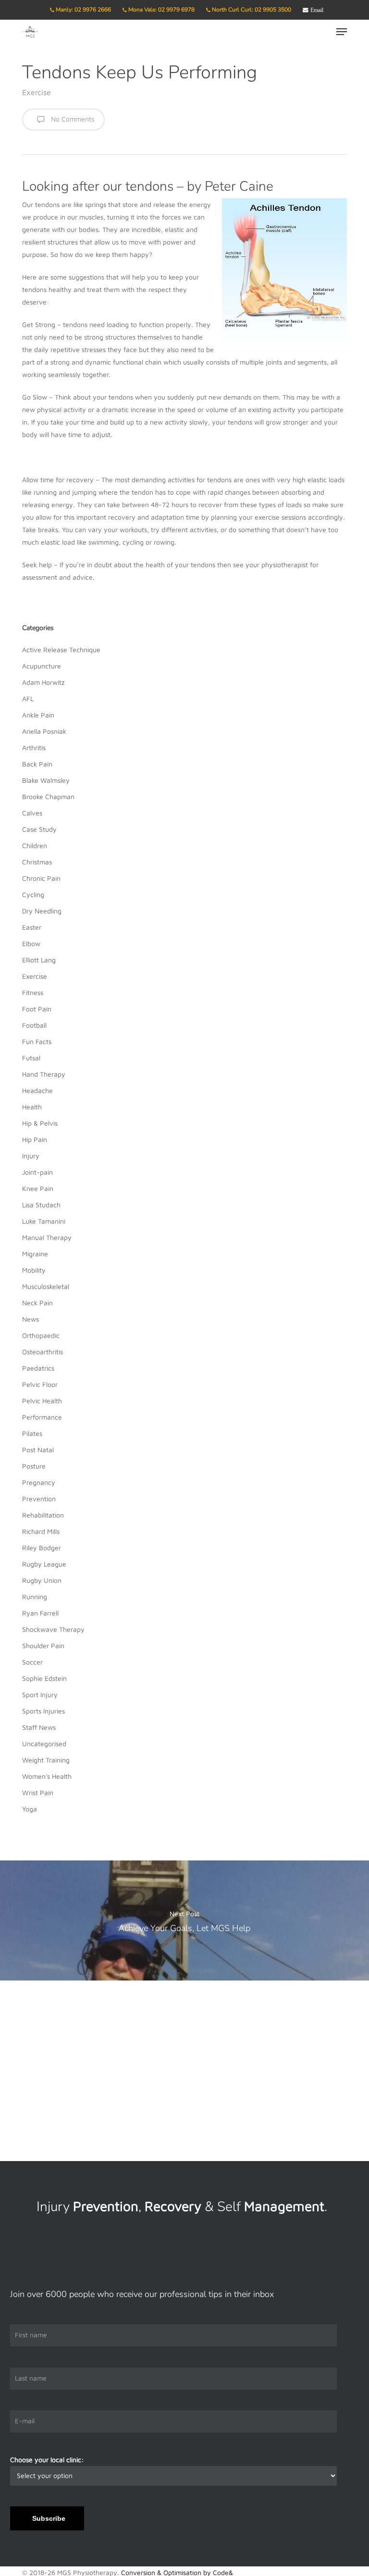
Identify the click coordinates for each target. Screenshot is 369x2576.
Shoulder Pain (43, 1646)
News (31, 1319)
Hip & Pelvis (40, 1123)
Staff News (39, 1727)
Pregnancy (39, 1482)
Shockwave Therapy (53, 1629)
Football (34, 1025)
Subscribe (49, 2518)
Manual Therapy (47, 1237)
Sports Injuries (43, 1711)
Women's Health (47, 1776)
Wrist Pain (38, 1792)
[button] (342, 32)
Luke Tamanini (44, 1221)
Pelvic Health (42, 1401)
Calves (32, 813)
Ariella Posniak (44, 731)
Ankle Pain (38, 715)
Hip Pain (35, 1139)
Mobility (34, 1270)
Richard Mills (41, 1531)
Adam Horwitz (43, 682)
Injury (31, 1156)
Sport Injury (40, 1695)
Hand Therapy (44, 1074)
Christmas (37, 862)
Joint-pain (37, 1172)
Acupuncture (42, 666)
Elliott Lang (39, 960)
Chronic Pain (41, 878)
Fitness (33, 992)
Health (32, 1107)
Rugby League (44, 1564)
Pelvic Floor (40, 1384)
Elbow (31, 943)
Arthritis (34, 747)
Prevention (39, 1499)
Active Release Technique (61, 650)
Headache (37, 1090)
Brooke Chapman (48, 796)
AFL (28, 699)
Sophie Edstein (44, 1678)
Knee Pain (38, 1188)
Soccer (32, 1662)
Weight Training (46, 1760)
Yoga (30, 1809)
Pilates (32, 1433)
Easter (32, 927)
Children (35, 845)
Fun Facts (37, 1041)
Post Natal (38, 1450)
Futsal (31, 1058)
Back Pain (37, 764)
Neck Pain (37, 1303)
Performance (42, 1417)
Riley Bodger (42, 1548)
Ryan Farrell (40, 1613)
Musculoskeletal (46, 1286)
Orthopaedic (41, 1335)
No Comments (72, 119)
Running (35, 1597)
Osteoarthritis (43, 1352)
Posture (34, 1466)
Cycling (33, 894)
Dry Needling (42, 911)
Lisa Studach (41, 1205)
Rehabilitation (43, 1515)
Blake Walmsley (46, 780)
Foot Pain (37, 1009)
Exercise (37, 92)
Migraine (35, 1254)
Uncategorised (44, 1744)
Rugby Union (42, 1580)
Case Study (39, 829)
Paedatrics (38, 1368)
